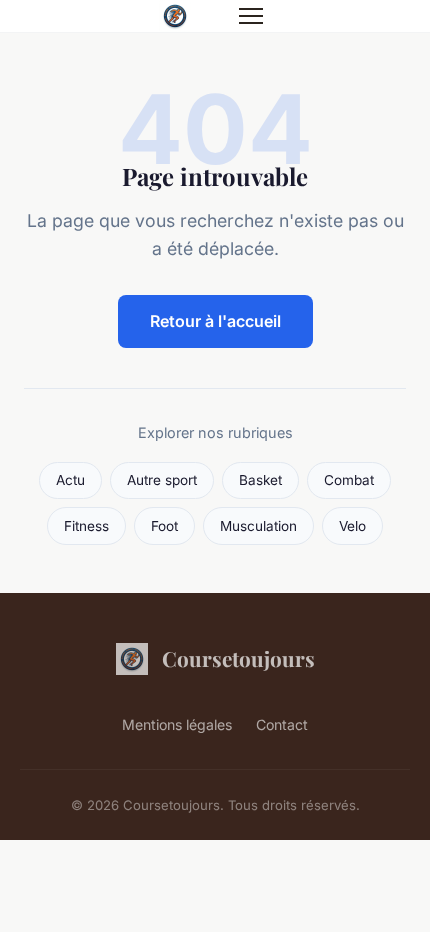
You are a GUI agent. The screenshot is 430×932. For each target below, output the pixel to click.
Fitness (86, 526)
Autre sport (162, 480)
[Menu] (251, 16)
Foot (164, 526)
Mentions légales (177, 724)
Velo (352, 526)
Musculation (258, 526)
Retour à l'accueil (215, 321)
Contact (282, 724)
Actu (70, 480)
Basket (260, 480)
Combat (349, 480)
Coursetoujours (238, 658)
